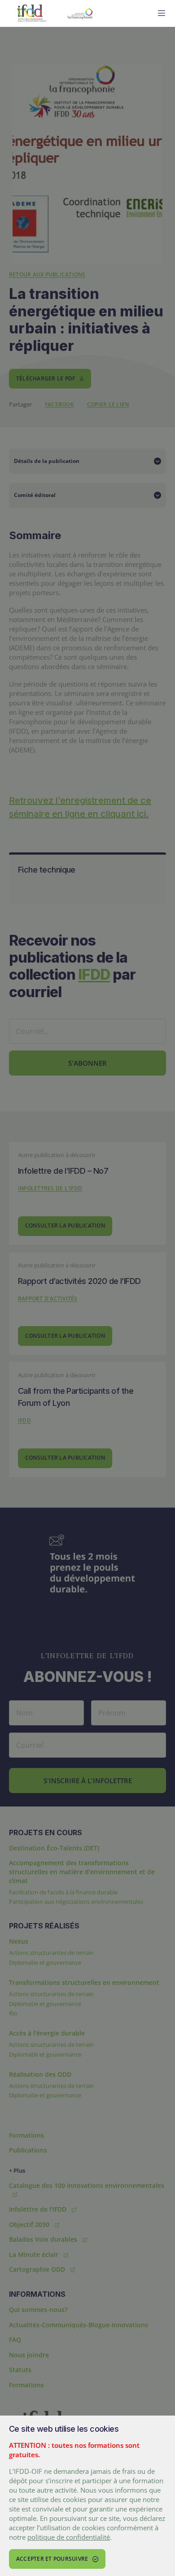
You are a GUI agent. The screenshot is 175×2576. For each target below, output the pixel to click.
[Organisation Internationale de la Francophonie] (103, 13)
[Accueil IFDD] (32, 13)
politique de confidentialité (69, 2537)
